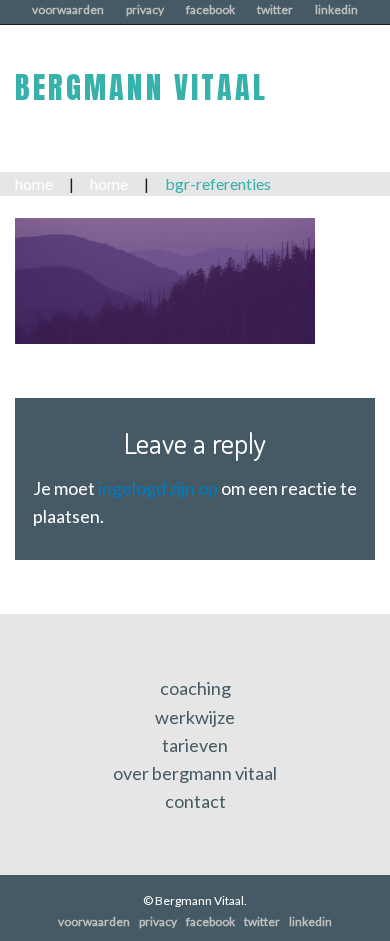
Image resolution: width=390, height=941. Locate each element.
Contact (195, 801)
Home (34, 183)
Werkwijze (195, 717)
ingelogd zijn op (158, 488)
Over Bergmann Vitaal (195, 773)
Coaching (195, 688)
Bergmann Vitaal (141, 87)
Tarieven (195, 745)
